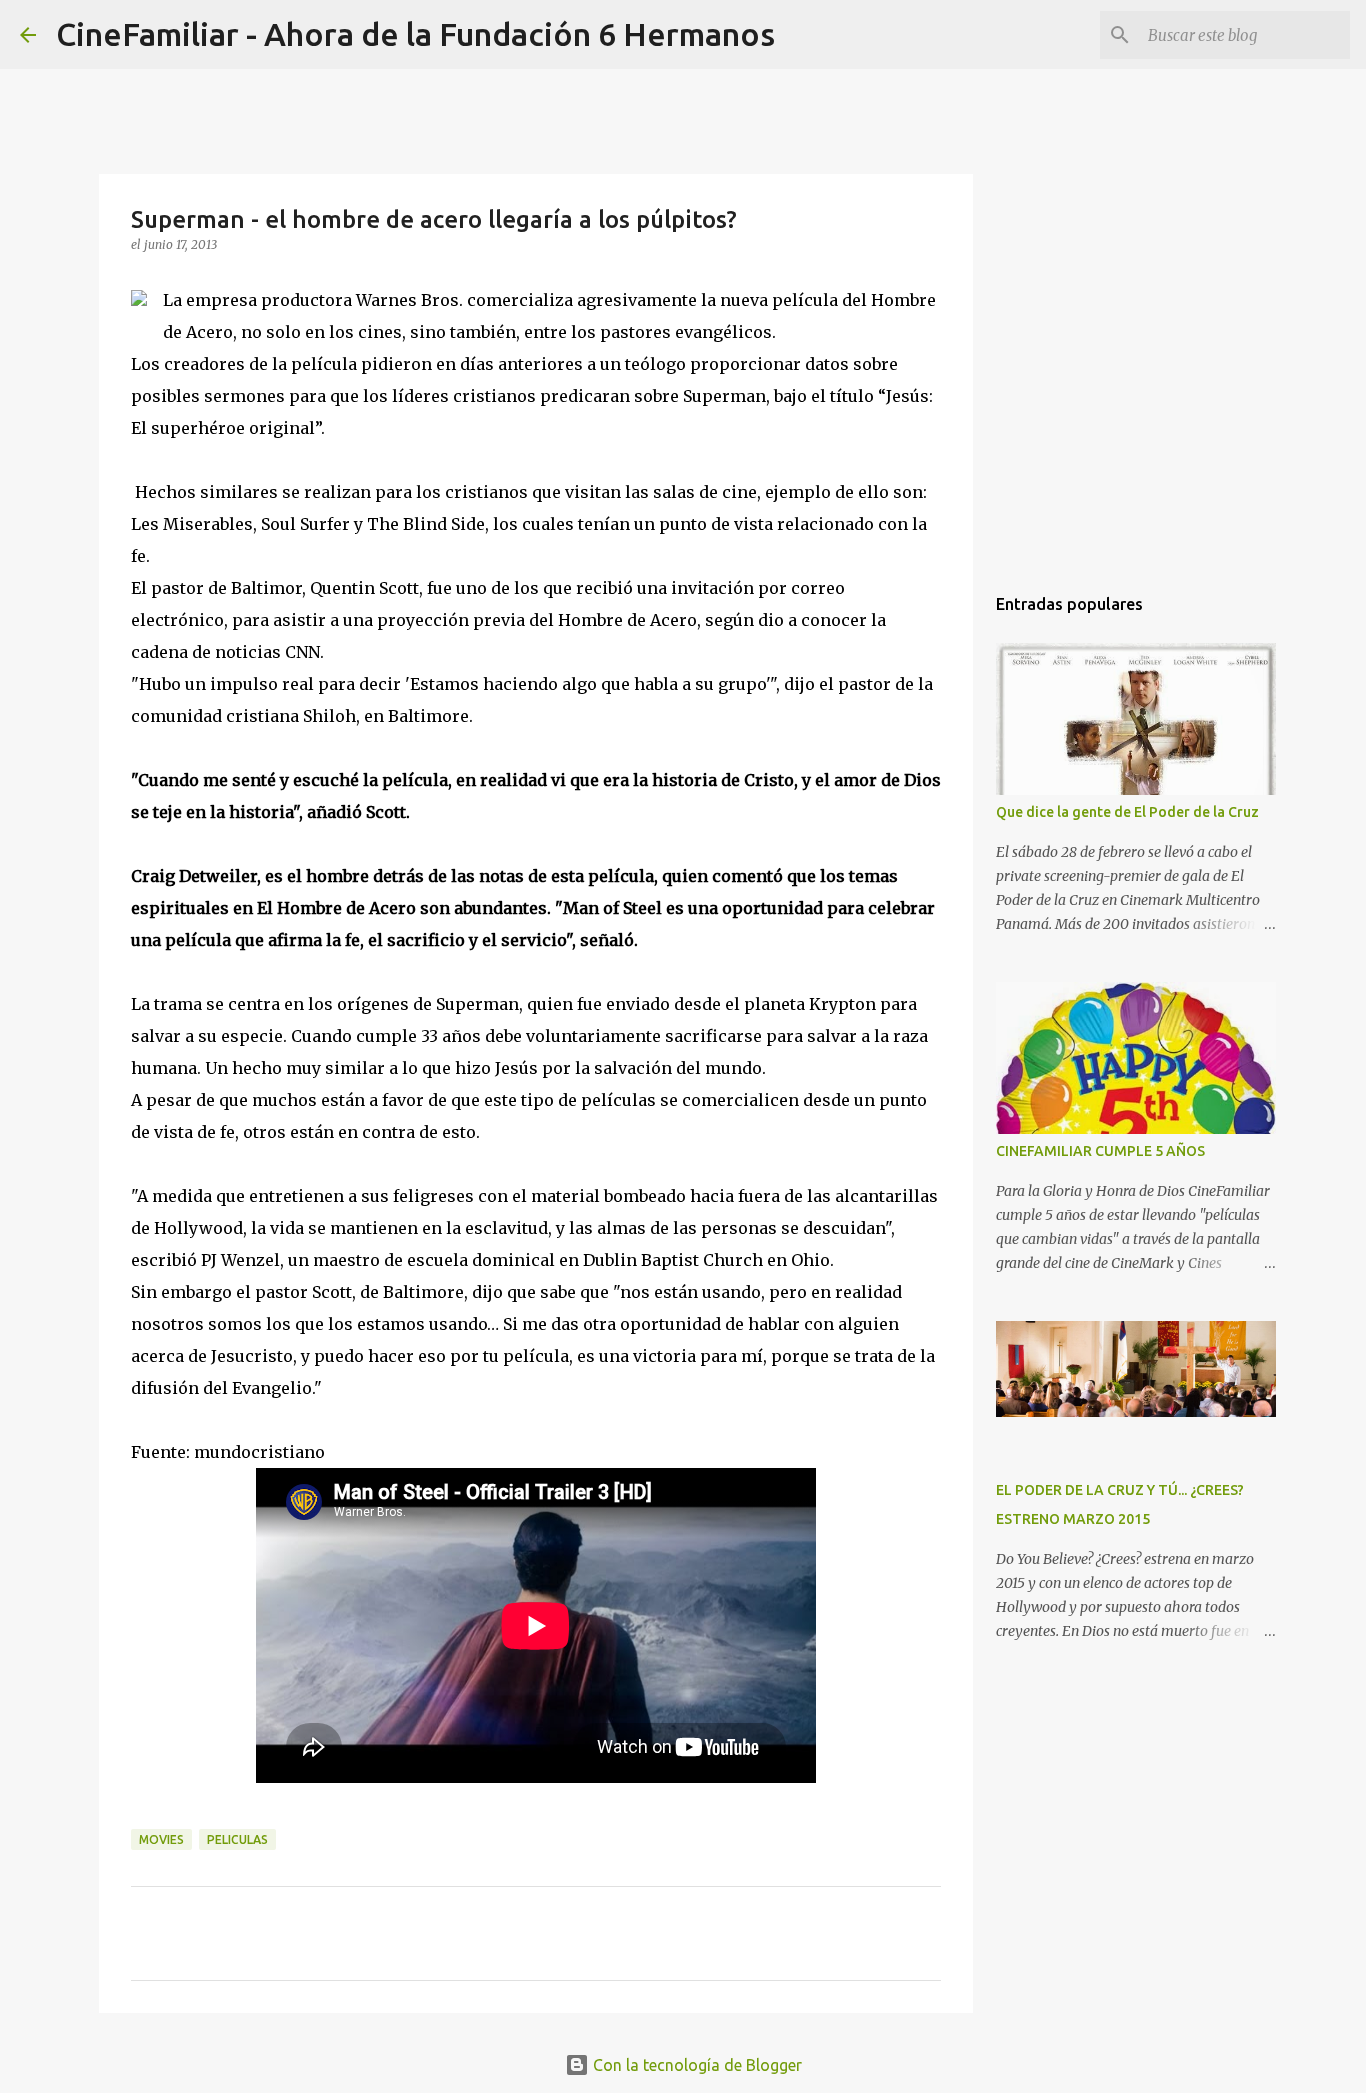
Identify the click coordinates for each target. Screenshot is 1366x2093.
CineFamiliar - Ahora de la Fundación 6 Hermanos (415, 34)
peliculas (237, 1839)
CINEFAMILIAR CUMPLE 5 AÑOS (1100, 1151)
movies (161, 1839)
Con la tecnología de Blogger (695, 2065)
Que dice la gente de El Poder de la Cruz (1127, 812)
